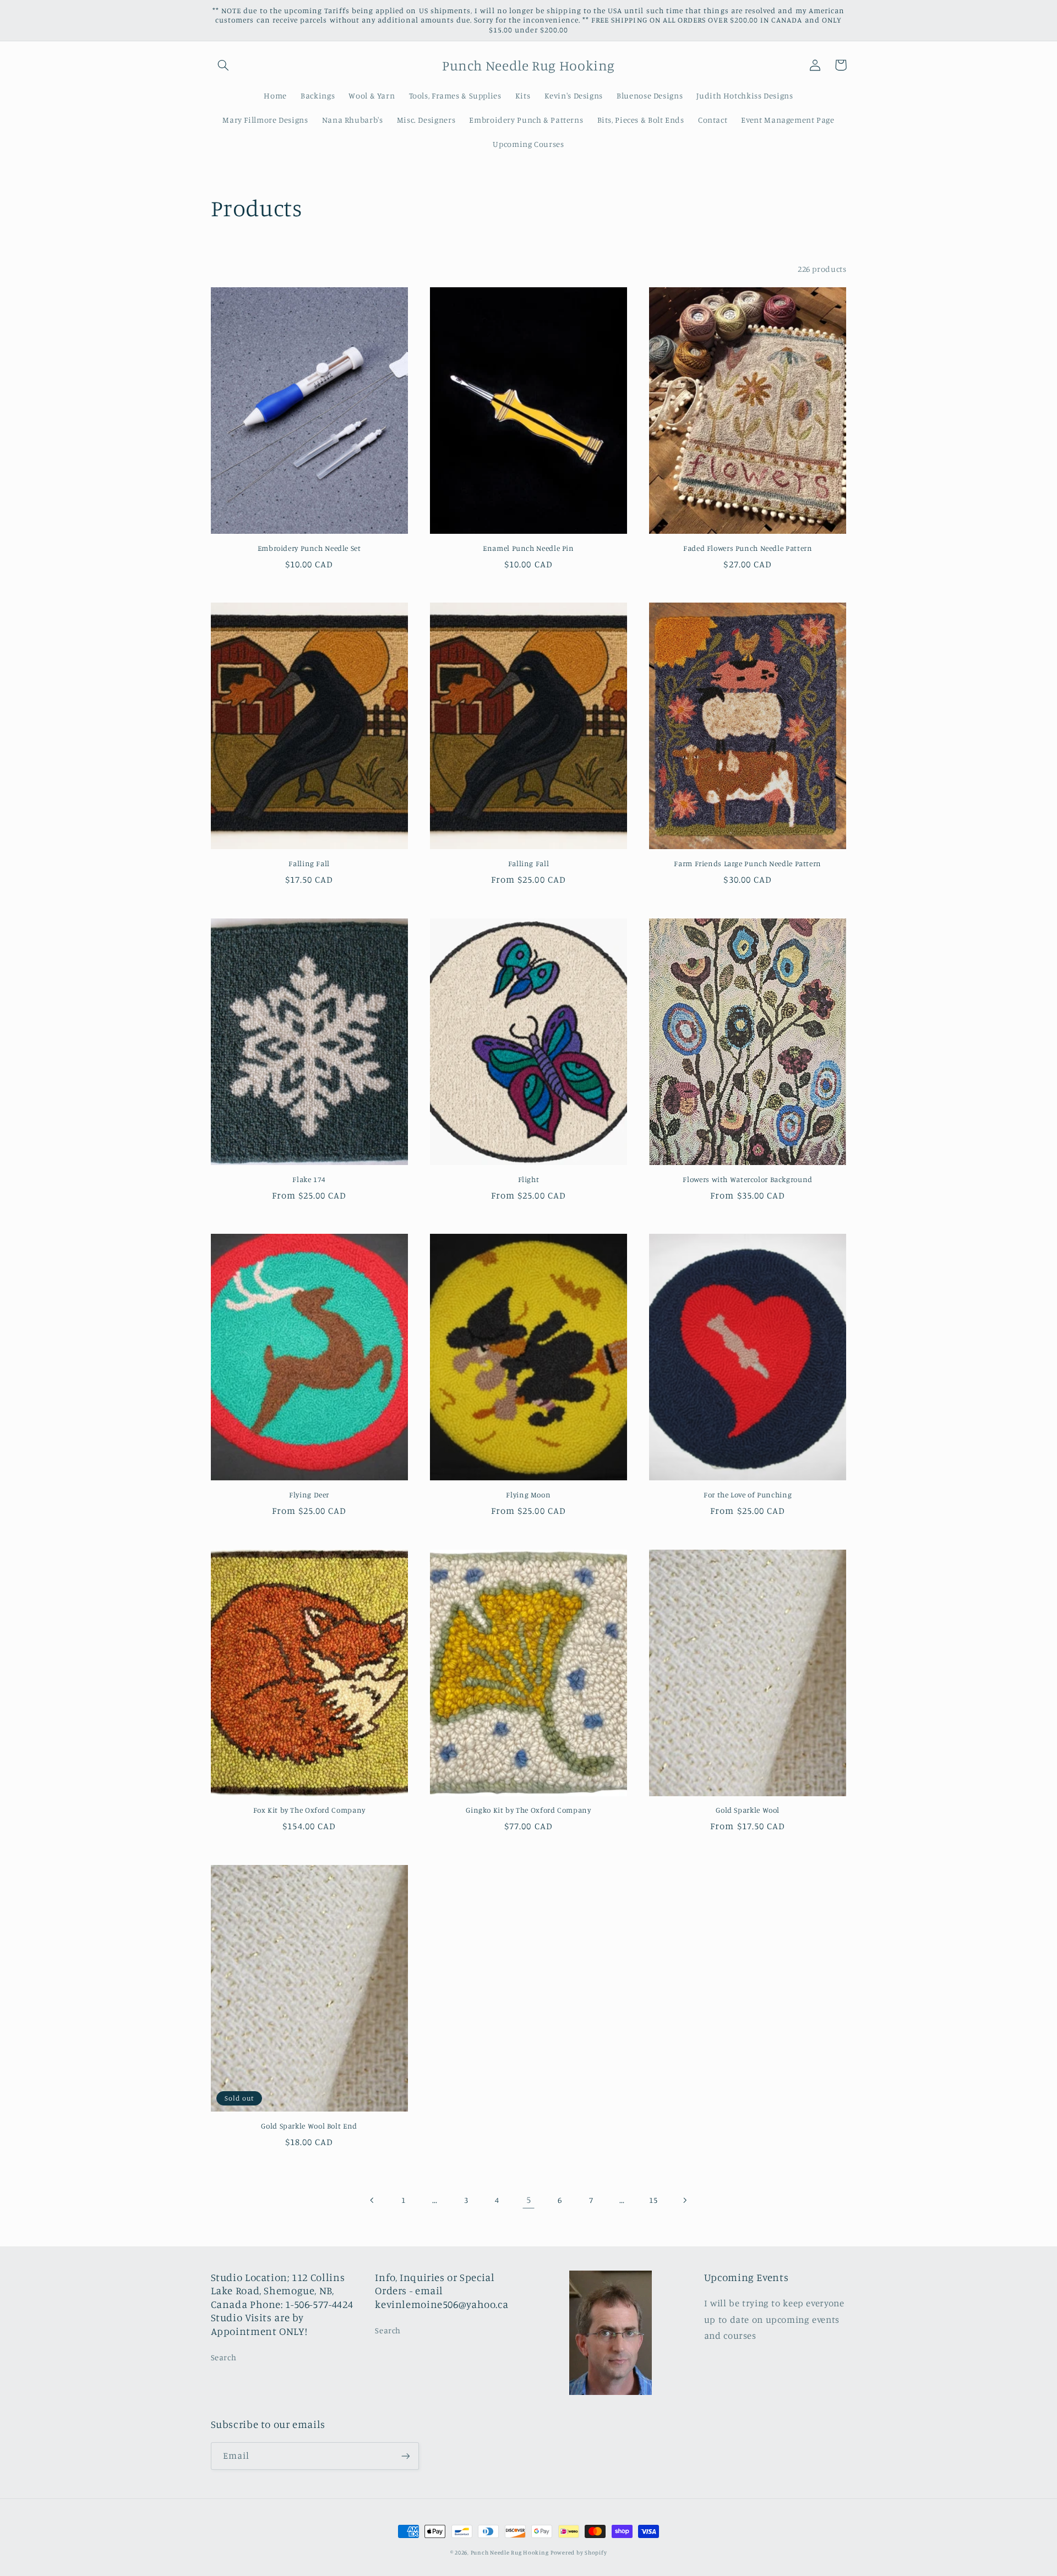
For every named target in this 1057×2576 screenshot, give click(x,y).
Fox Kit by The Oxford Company (309, 1810)
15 (653, 2200)
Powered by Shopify (579, 2552)
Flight (529, 1179)
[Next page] (684, 2200)
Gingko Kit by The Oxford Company (528, 1810)
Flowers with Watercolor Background (747, 1179)
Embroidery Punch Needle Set (309, 548)
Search (224, 2357)
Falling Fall (309, 863)
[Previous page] (372, 2200)
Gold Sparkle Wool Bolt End (309, 2126)
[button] (224, 65)
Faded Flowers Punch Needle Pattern (748, 548)
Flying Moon (528, 1495)
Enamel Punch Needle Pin (528, 548)
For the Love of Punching (748, 1495)
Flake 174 (309, 1179)
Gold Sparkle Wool (748, 1810)
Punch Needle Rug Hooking (510, 2552)
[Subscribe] (405, 2456)
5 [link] (529, 2200)
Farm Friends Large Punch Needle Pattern (748, 863)
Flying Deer (309, 1495)
